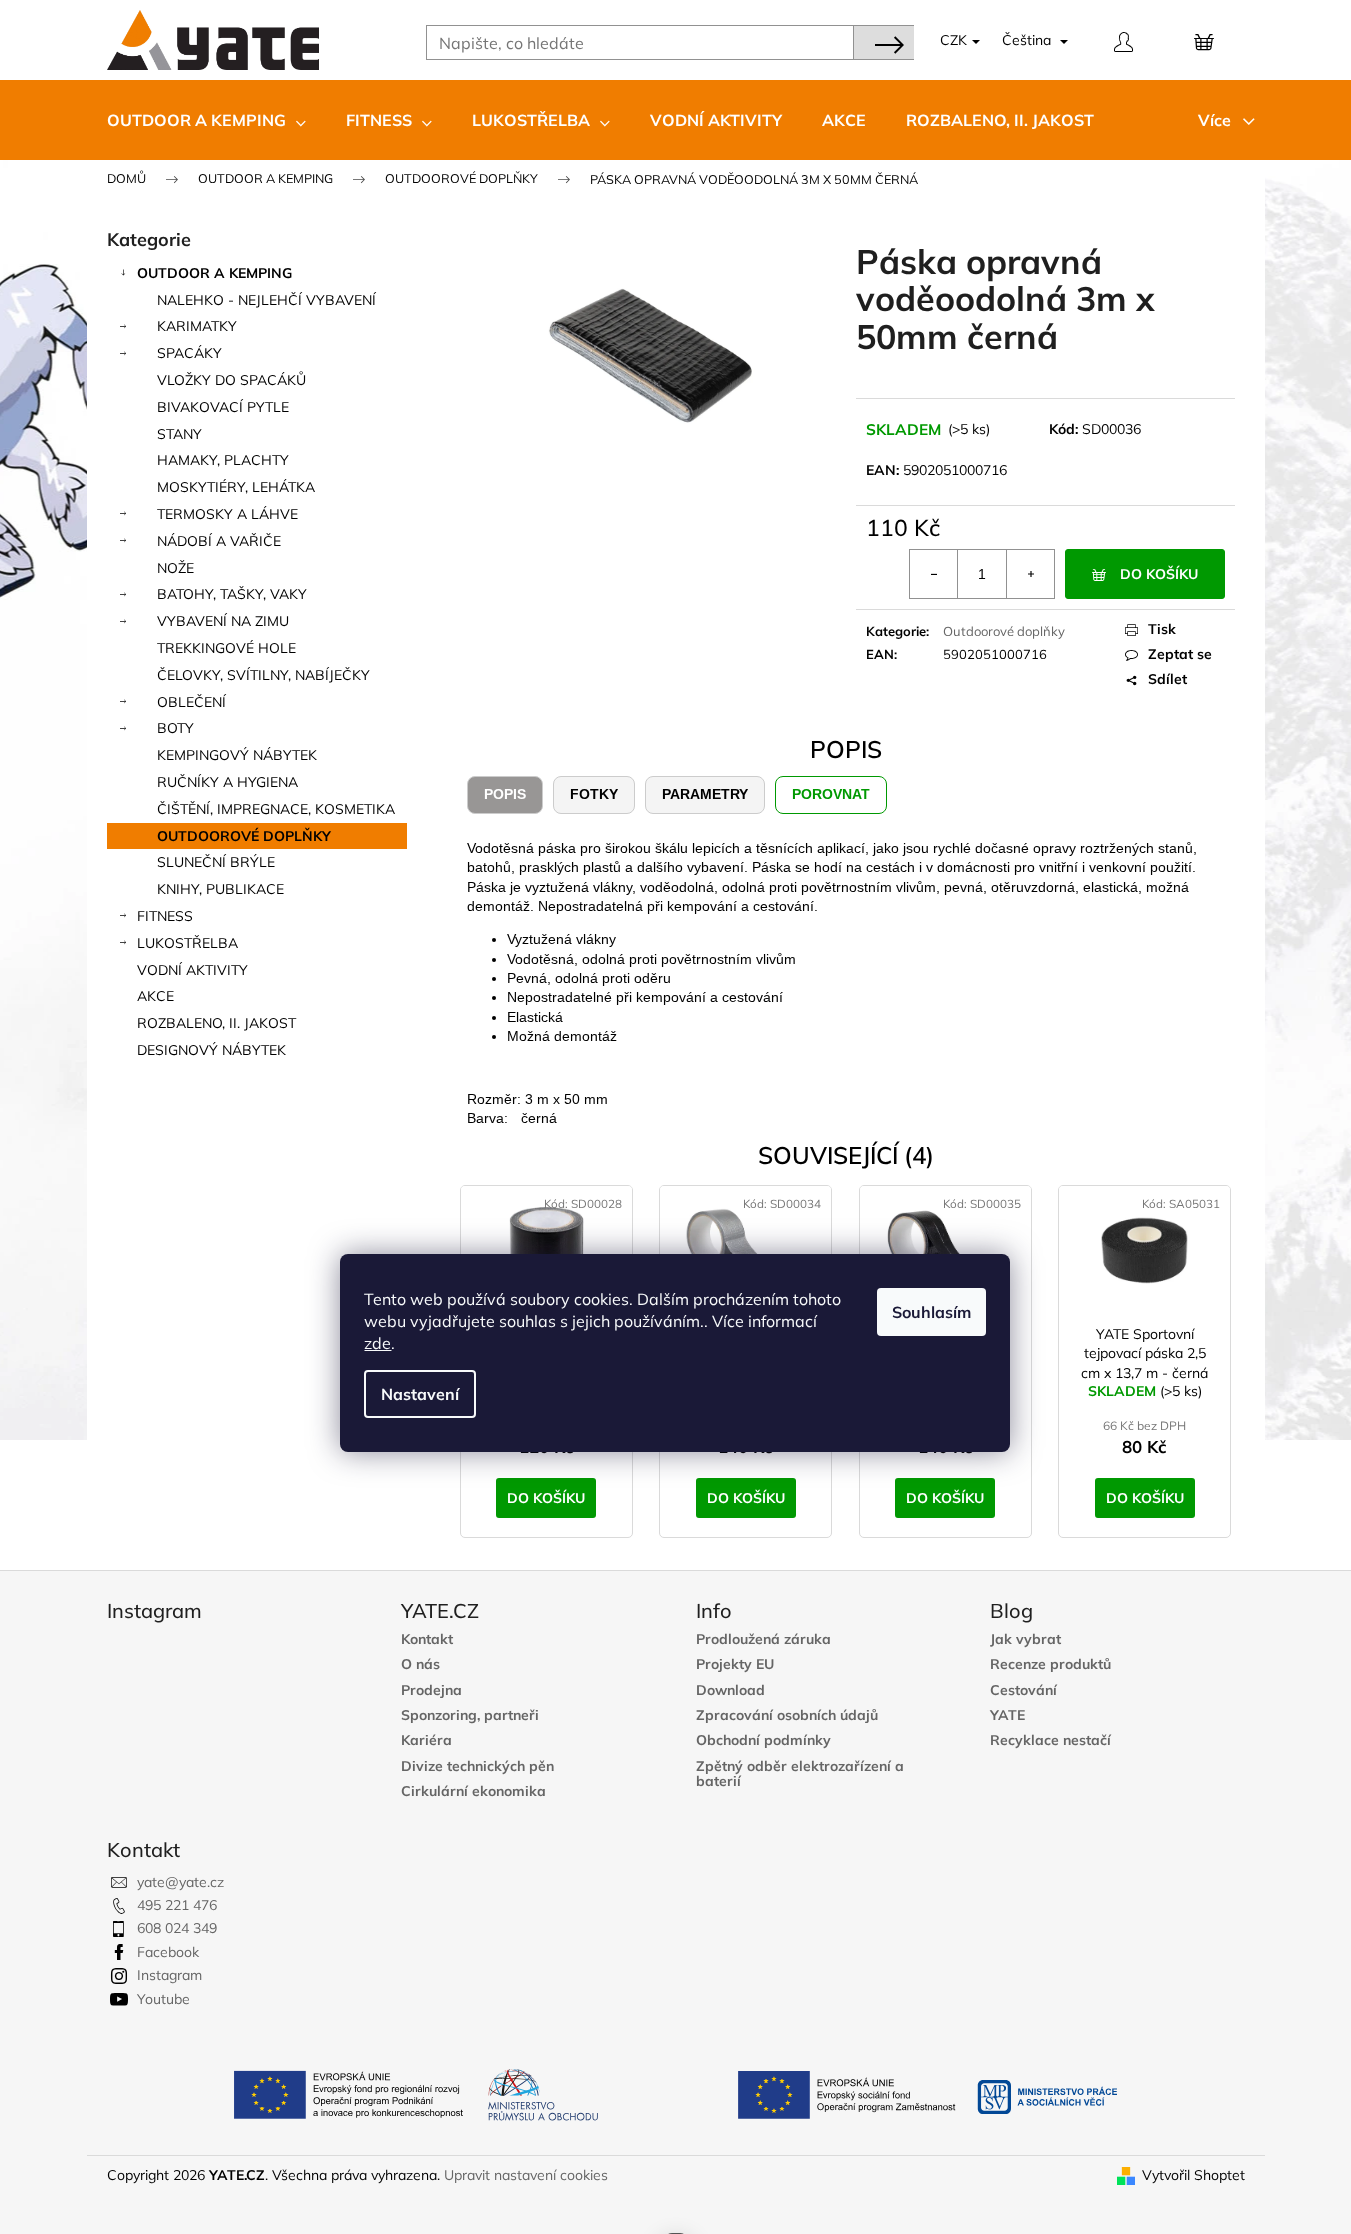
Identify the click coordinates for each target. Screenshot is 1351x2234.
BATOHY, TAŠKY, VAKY (232, 594)
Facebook (168, 1952)
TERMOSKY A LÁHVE (227, 514)
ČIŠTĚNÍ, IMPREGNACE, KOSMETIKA (276, 809)
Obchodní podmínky (763, 1740)
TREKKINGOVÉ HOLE (226, 648)
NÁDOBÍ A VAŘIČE (219, 541)
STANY (179, 434)
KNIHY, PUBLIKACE (220, 889)
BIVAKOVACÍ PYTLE (223, 407)
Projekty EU (735, 1664)
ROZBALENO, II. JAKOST (216, 1023)
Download (730, 1690)
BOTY (175, 728)
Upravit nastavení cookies (526, 2175)
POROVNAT (831, 794)
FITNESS (165, 916)
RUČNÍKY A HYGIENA (227, 782)
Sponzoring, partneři (470, 1715)
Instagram (169, 1975)
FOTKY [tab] (594, 794)
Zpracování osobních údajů (787, 1715)
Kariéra (426, 1740)
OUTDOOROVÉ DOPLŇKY (244, 836)
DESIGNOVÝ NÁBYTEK (211, 1050)
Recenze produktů (1050, 1664)
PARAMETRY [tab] (705, 794)
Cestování (1023, 1690)
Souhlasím (931, 1312)
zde (377, 1343)
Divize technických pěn (477, 1766)
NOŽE (175, 568)
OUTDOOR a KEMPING (214, 273)
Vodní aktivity (192, 970)
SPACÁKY (189, 353)
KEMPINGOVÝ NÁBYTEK (237, 755)
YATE (1007, 1715)
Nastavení (420, 1394)
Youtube (163, 1999)
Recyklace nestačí (1050, 1740)
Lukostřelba (187, 943)
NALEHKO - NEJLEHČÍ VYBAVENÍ (266, 300)
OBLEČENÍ (191, 702)
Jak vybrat (1025, 1639)
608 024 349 (177, 1928)
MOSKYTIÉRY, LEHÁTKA (236, 487)
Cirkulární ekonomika (473, 1791)
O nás (420, 1664)
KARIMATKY (197, 326)
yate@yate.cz (180, 1882)
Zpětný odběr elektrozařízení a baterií (800, 1774)
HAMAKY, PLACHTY (223, 460)
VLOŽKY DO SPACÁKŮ (231, 380)
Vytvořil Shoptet (1193, 2175)
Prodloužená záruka (763, 1639)
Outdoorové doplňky (1004, 631)
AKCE (155, 996)
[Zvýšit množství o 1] (1030, 574)
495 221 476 (177, 1905)
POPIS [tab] (505, 794)
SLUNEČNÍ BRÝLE (216, 862)
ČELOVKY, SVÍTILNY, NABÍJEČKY (263, 675)
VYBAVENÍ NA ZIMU (223, 621)
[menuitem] (206, 120)
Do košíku (1159, 574)
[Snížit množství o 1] (934, 574)
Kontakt (427, 1639)
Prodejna (431, 1690)
